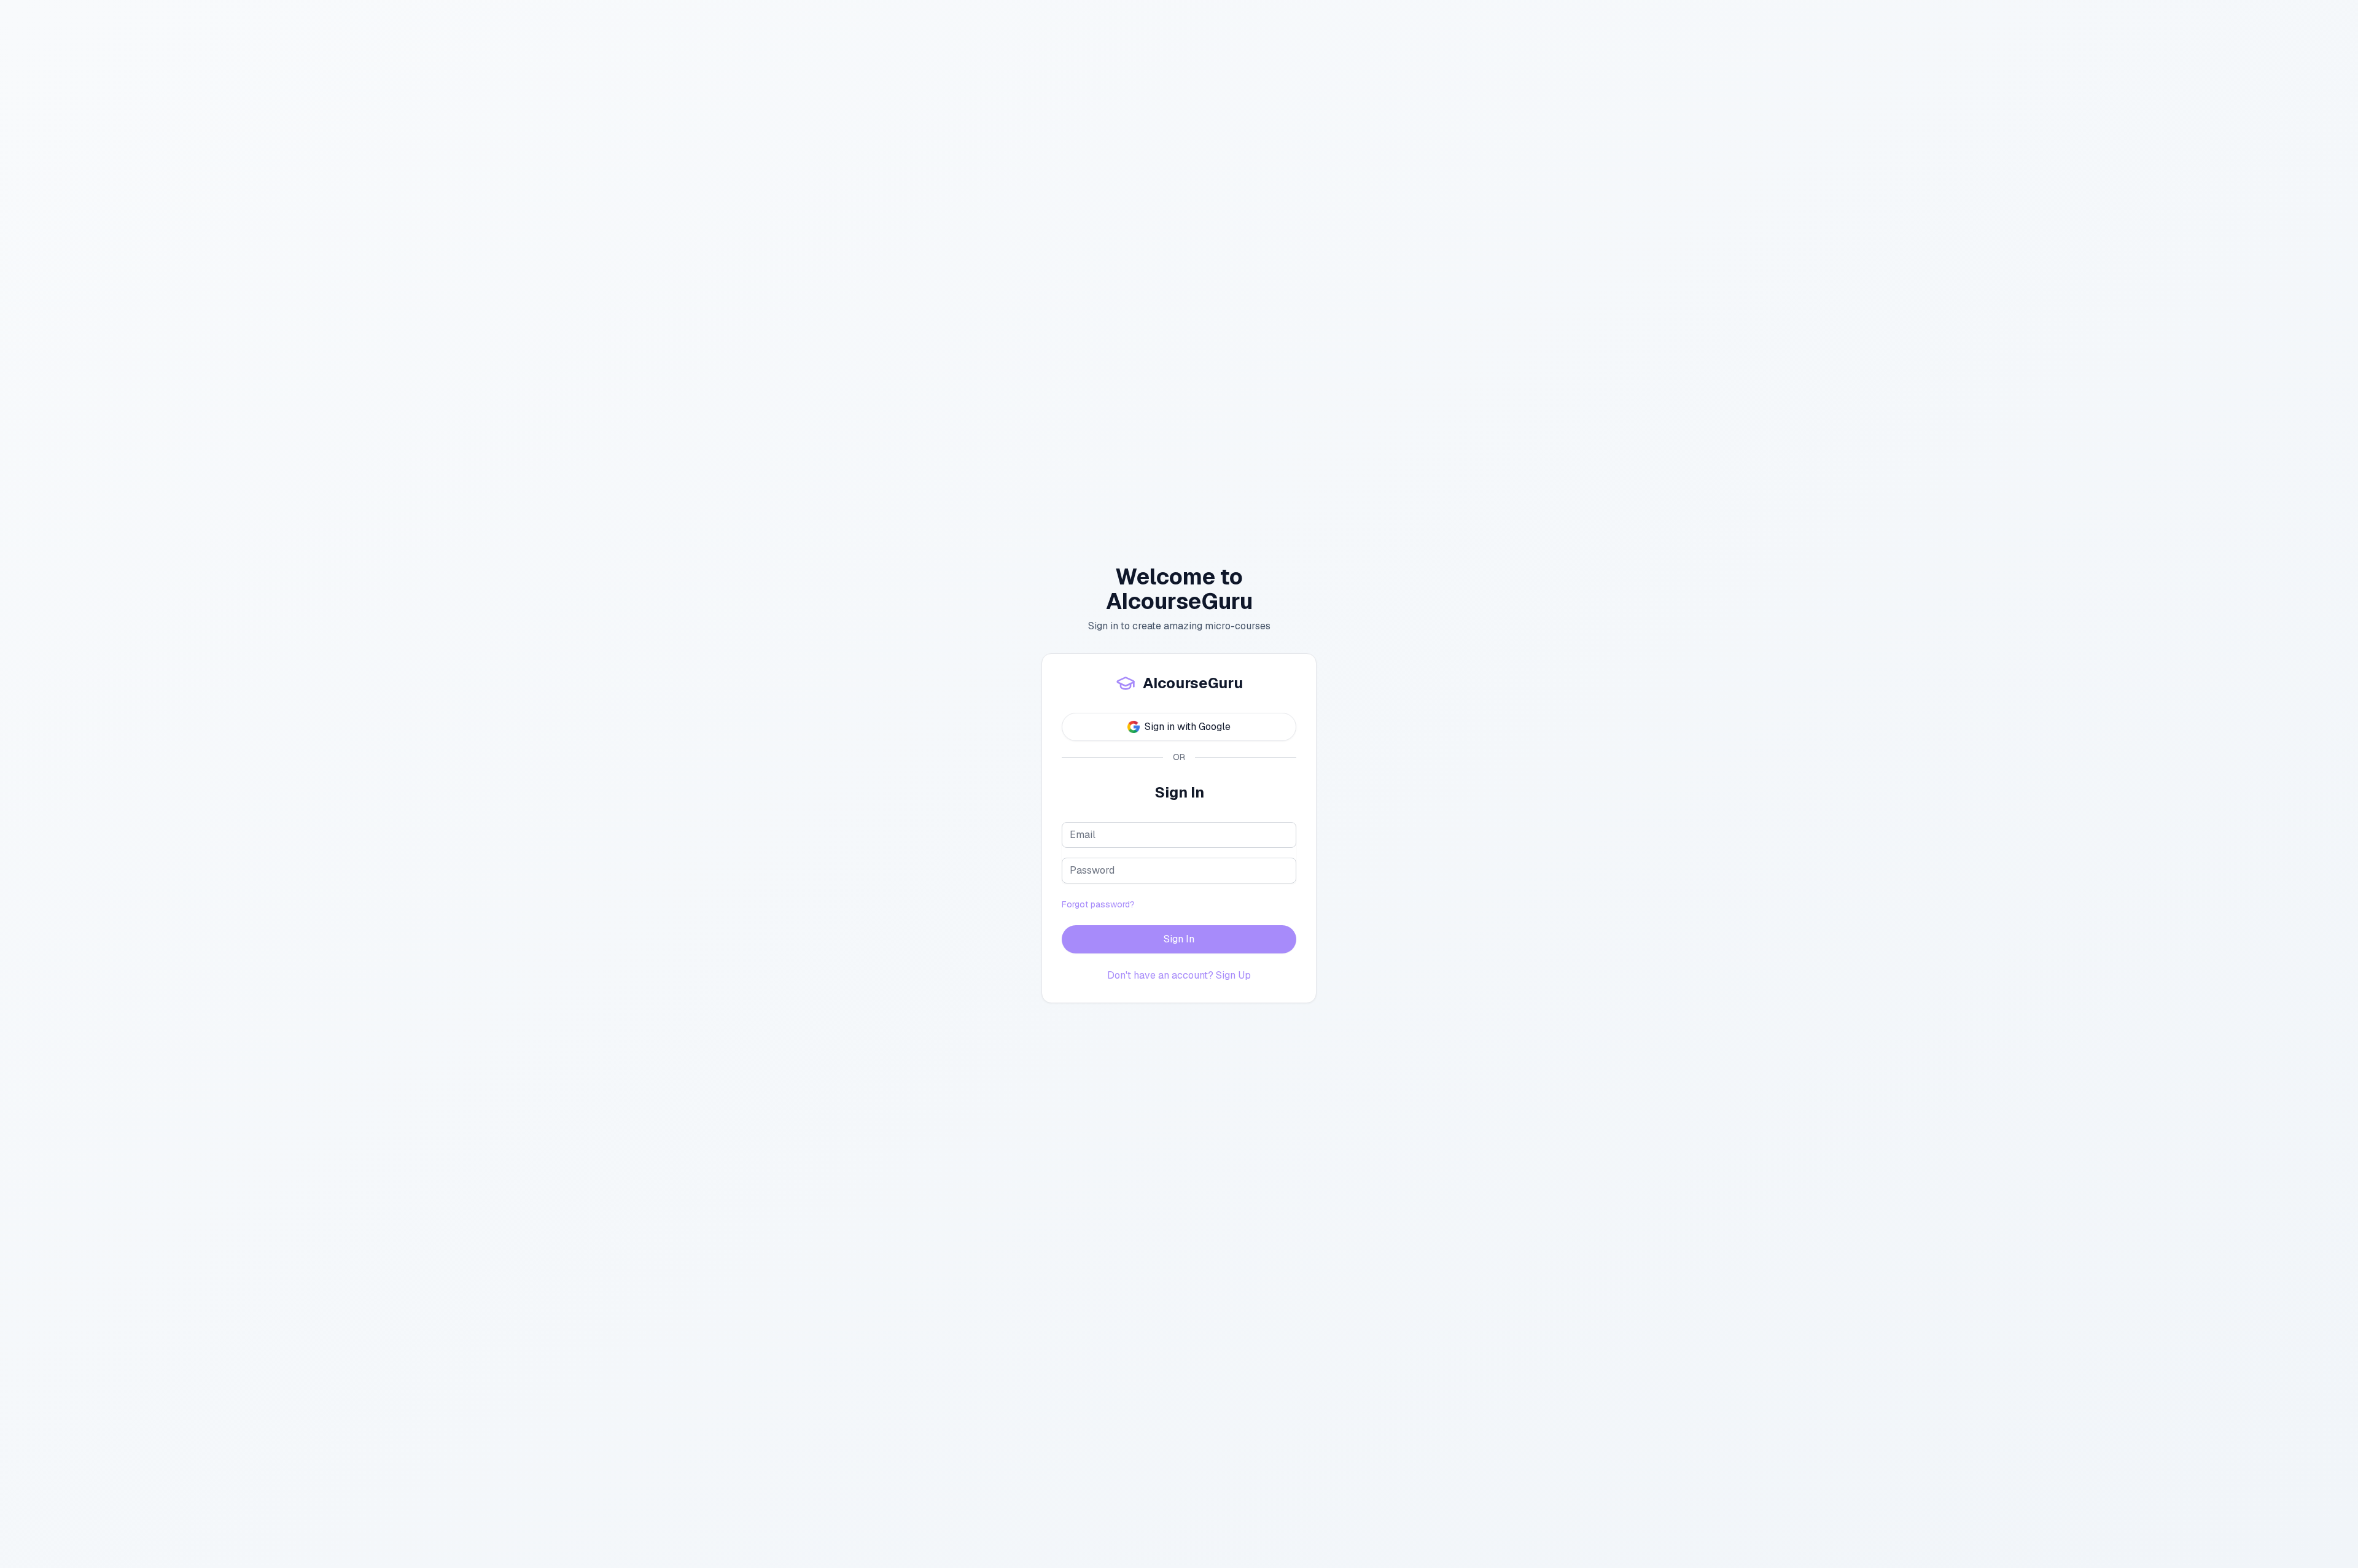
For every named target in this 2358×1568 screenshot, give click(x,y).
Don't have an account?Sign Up (1179, 975)
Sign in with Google (1188, 727)
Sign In (1179, 939)
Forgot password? (1098, 904)
